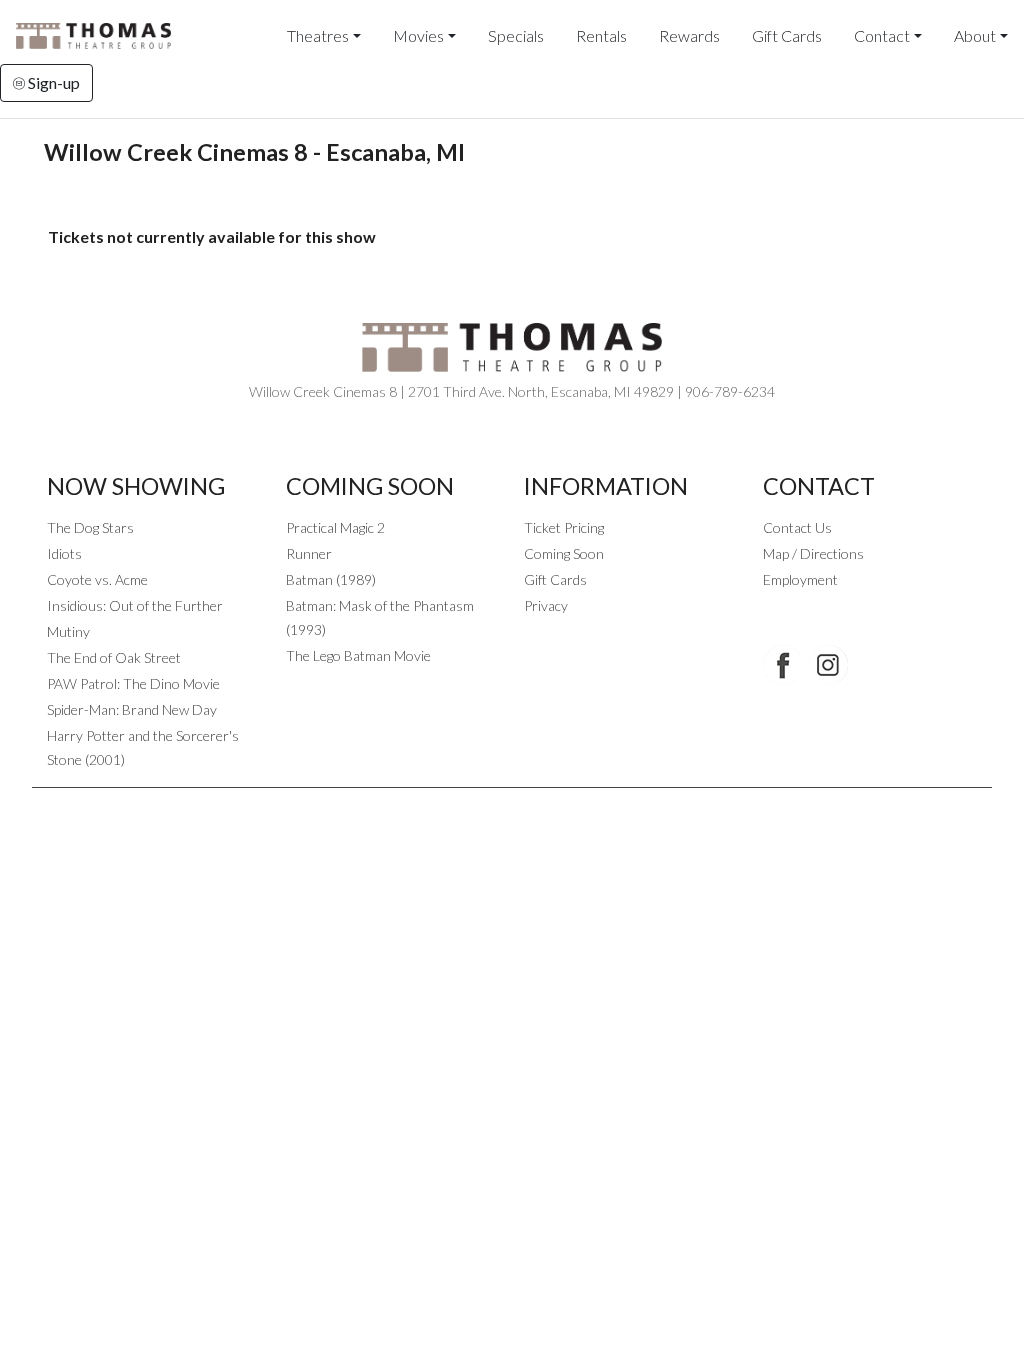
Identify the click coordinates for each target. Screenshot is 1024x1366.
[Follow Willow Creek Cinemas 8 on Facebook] (783, 665)
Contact (882, 35)
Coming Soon (564, 553)
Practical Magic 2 (335, 527)
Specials (516, 35)
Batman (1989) (331, 579)
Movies (418, 35)
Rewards (689, 35)
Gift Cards (787, 35)
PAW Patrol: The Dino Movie (133, 683)
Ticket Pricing (564, 527)
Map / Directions (813, 553)
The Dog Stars (90, 527)
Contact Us (797, 527)
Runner (309, 553)
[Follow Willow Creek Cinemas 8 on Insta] (828, 665)
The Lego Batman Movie (358, 655)
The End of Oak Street (114, 657)
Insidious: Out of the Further (135, 605)
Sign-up (52, 82)
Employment (800, 579)
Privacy (546, 605)
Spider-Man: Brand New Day (132, 709)
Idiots (64, 553)
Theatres (318, 35)
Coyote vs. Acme (97, 579)
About (975, 35)
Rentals (601, 35)
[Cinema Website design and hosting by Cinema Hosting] (512, 803)
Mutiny (68, 631)
